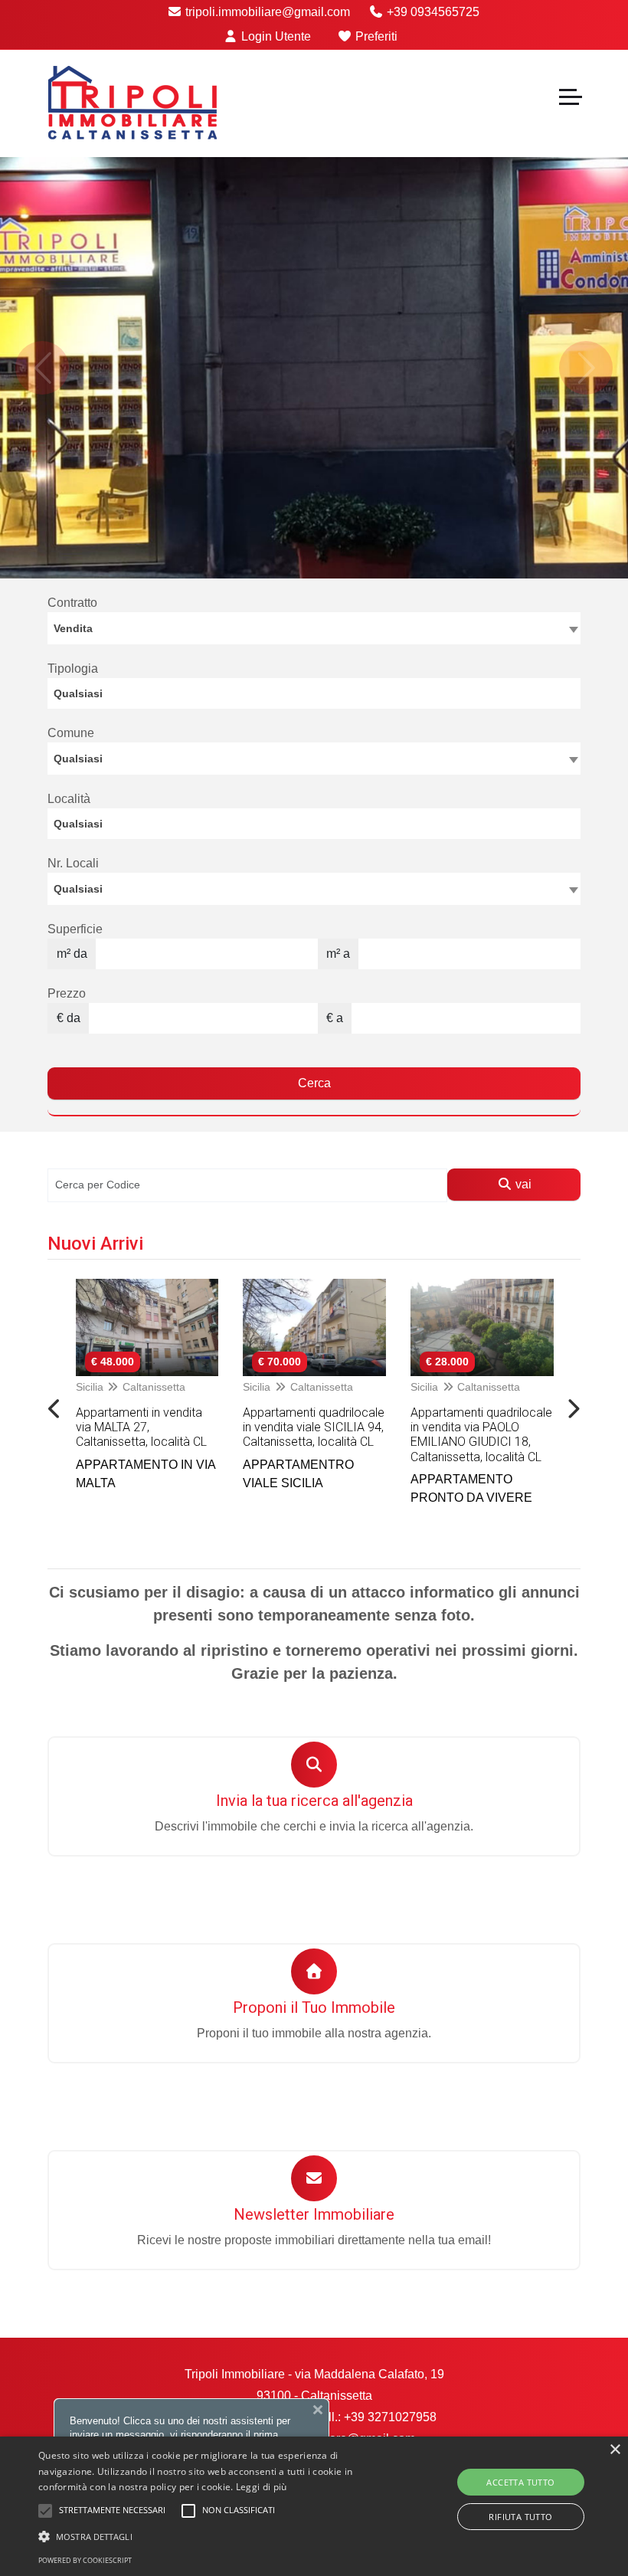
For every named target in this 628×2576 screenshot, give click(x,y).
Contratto (72, 603)
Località (69, 799)
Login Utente (275, 36)
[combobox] (314, 628)
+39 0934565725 (432, 12)
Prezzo (67, 993)
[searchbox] (318, 697)
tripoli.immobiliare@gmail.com (266, 12)
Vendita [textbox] (73, 628)
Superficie (75, 929)
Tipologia (73, 669)
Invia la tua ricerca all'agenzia (314, 1801)
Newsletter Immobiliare (314, 2214)
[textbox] (314, 758)
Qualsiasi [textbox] (78, 889)
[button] (218, 2536)
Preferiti (375, 36)
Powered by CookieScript (85, 2560)
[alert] (314, 2506)
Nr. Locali (73, 863)
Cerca (314, 1083)
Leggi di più (262, 2487)
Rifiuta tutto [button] (520, 2517)
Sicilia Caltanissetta (130, 1387)
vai (522, 1184)
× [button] (615, 2450)
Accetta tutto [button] (520, 2482)
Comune (71, 733)
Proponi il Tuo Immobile (314, 2007)
